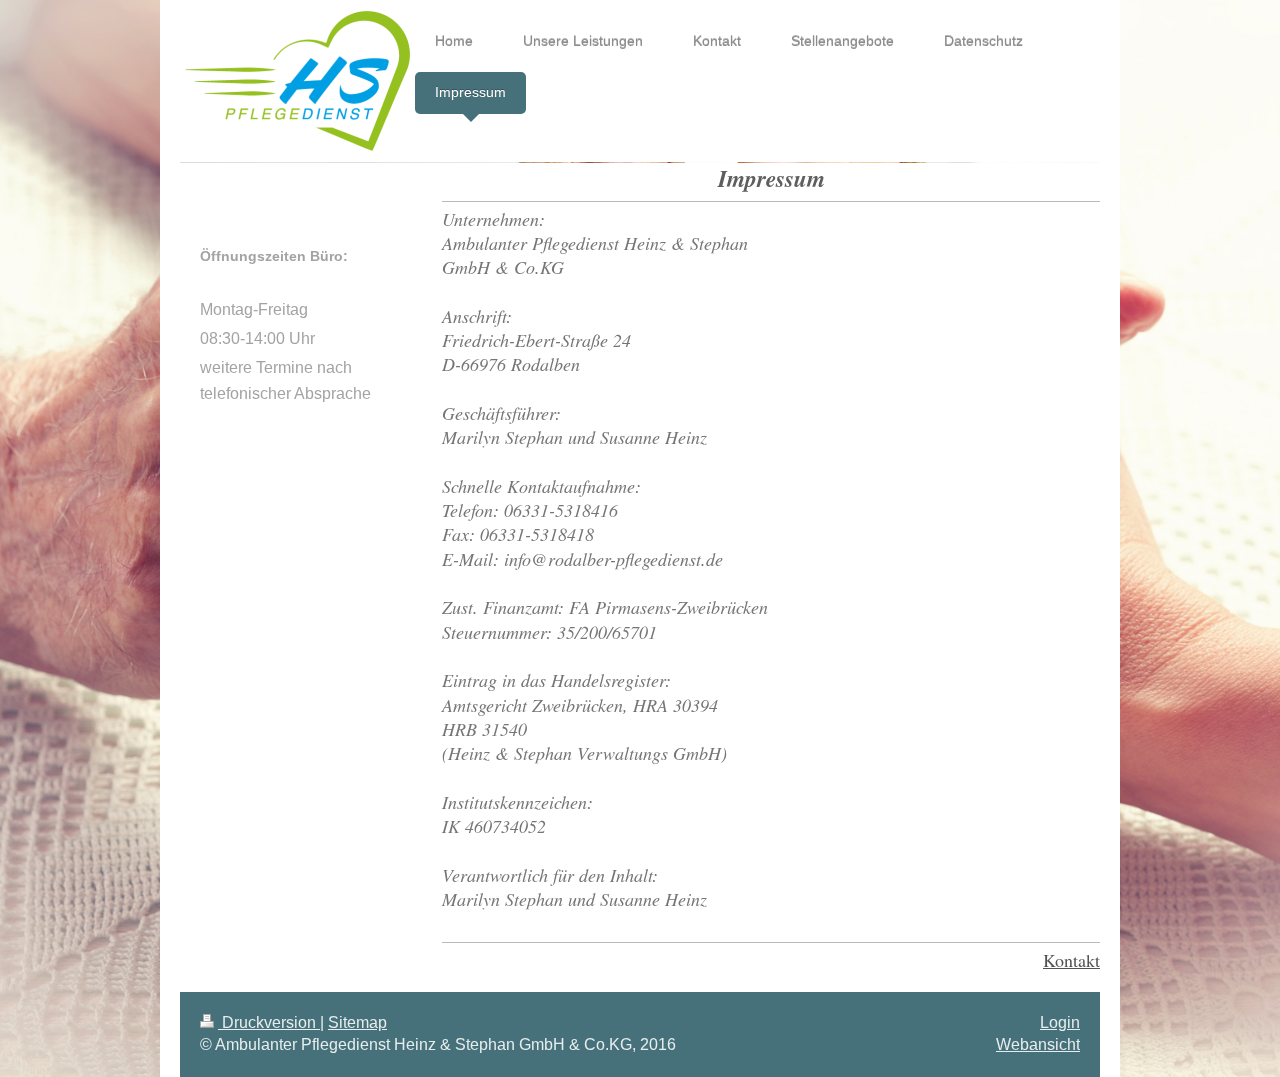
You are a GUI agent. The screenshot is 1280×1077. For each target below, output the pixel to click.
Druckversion (269, 1022)
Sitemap (357, 1022)
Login (1060, 1022)
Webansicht (1038, 1044)
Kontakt (1071, 960)
